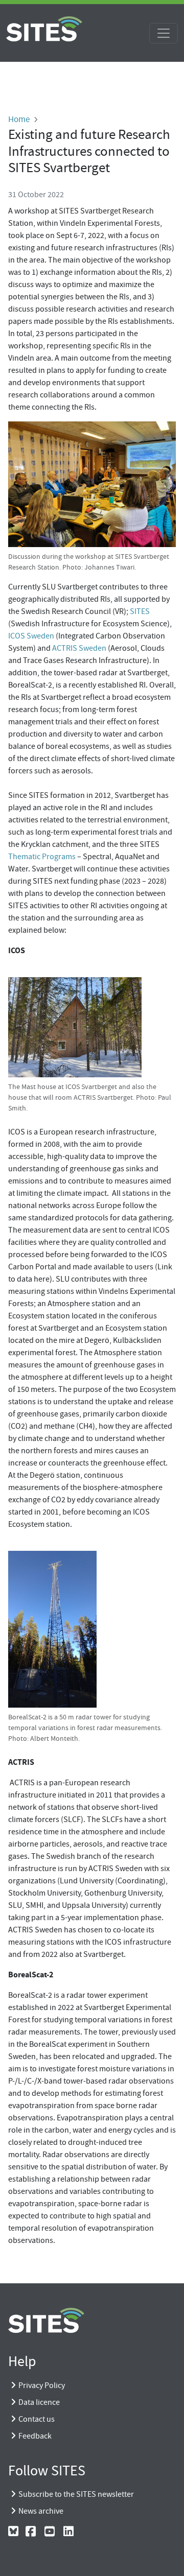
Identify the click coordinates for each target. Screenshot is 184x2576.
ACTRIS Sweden (79, 648)
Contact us (37, 2419)
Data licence (39, 2402)
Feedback (35, 2436)
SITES (140, 611)
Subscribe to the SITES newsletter (76, 2494)
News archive (41, 2511)
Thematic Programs (42, 857)
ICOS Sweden (31, 636)
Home (19, 119)
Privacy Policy (42, 2385)
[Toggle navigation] (164, 33)
